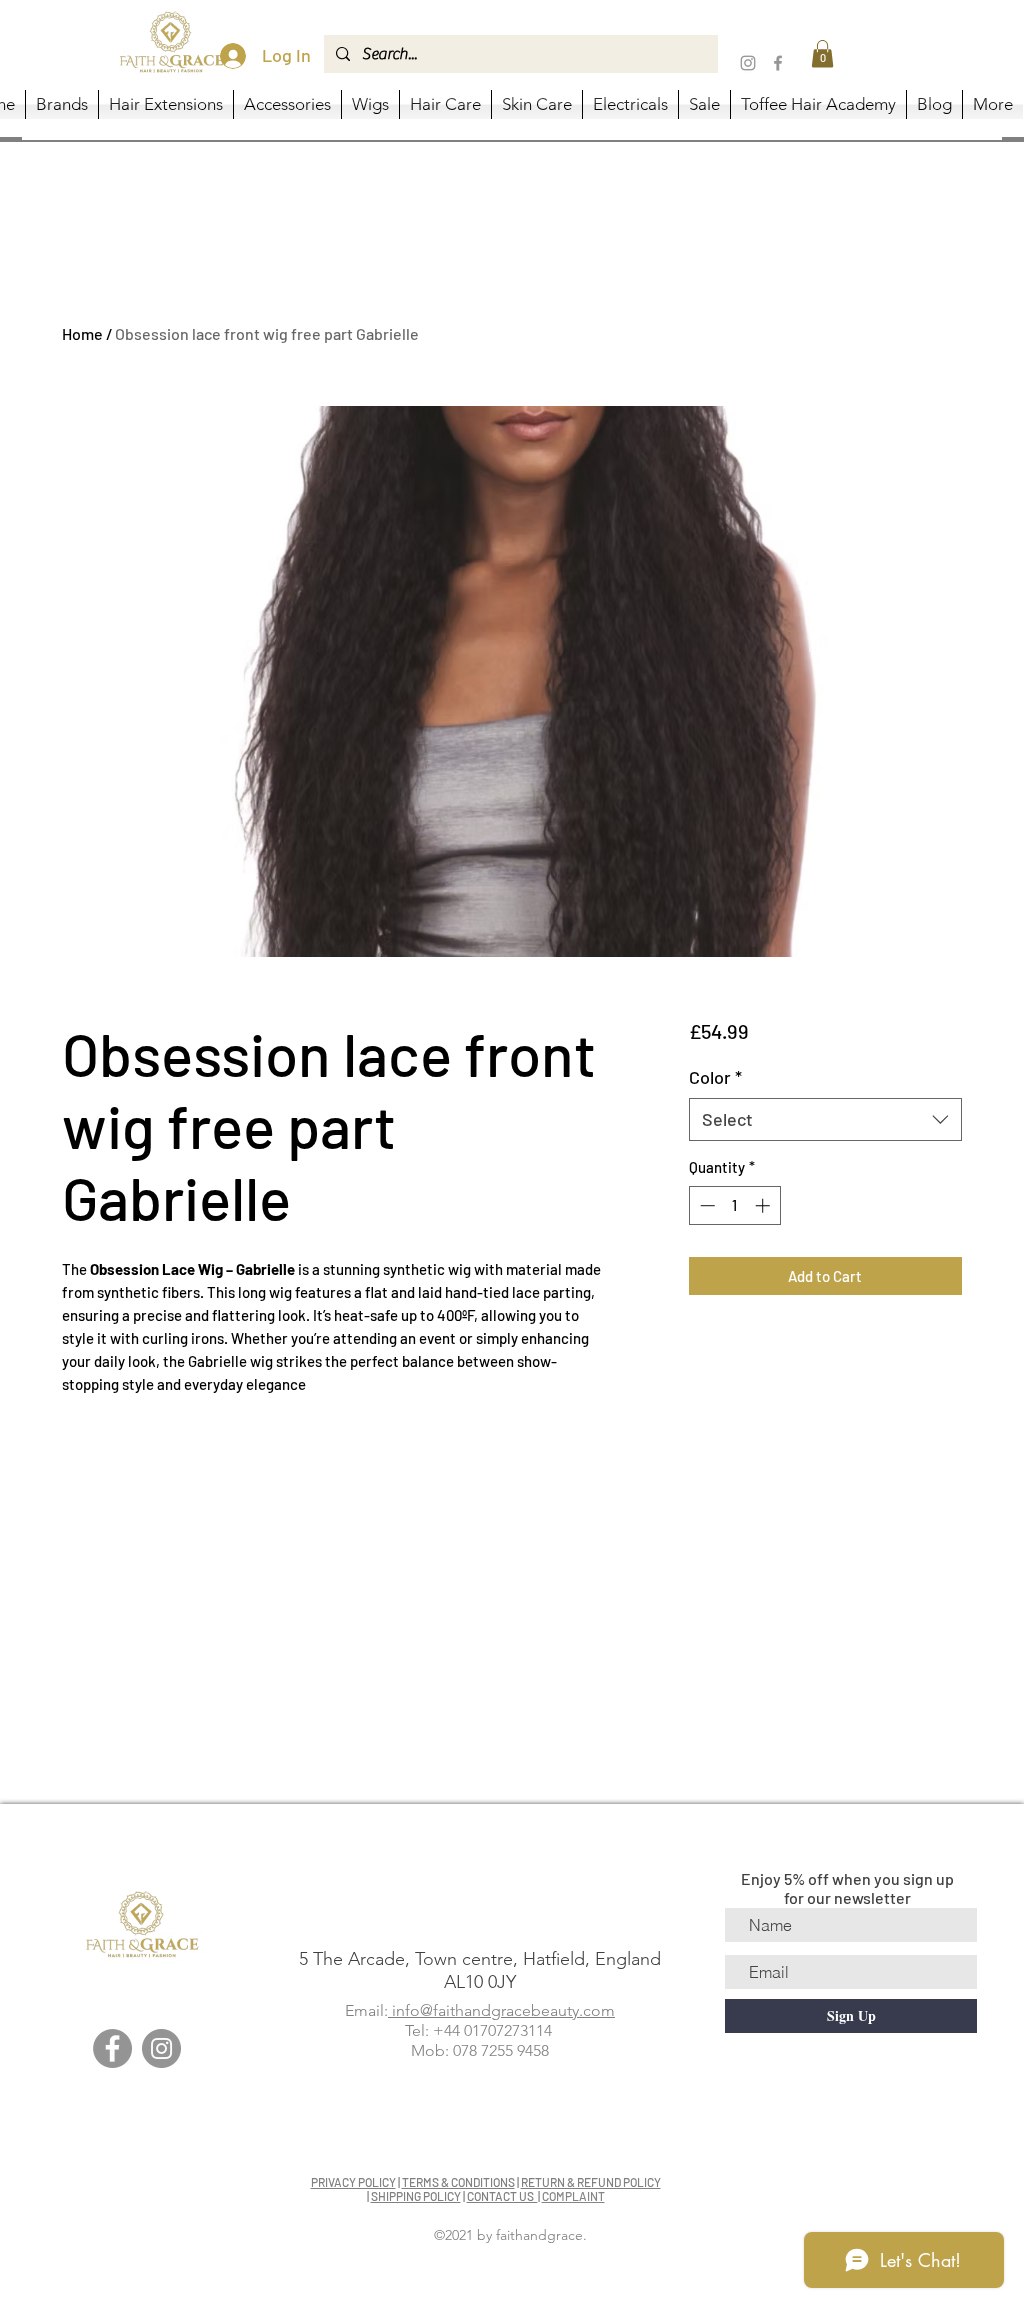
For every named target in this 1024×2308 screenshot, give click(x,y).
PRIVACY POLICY (353, 2182)
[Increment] (764, 1205)
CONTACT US (502, 2196)
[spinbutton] (734, 1205)
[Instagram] (748, 63)
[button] (822, 53)
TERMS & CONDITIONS (458, 2182)
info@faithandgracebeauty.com (501, 2010)
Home (82, 333)
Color (715, 1077)
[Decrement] (705, 1205)
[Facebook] (778, 63)
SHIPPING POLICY (416, 2196)
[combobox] (825, 1119)
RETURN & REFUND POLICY (591, 2182)
